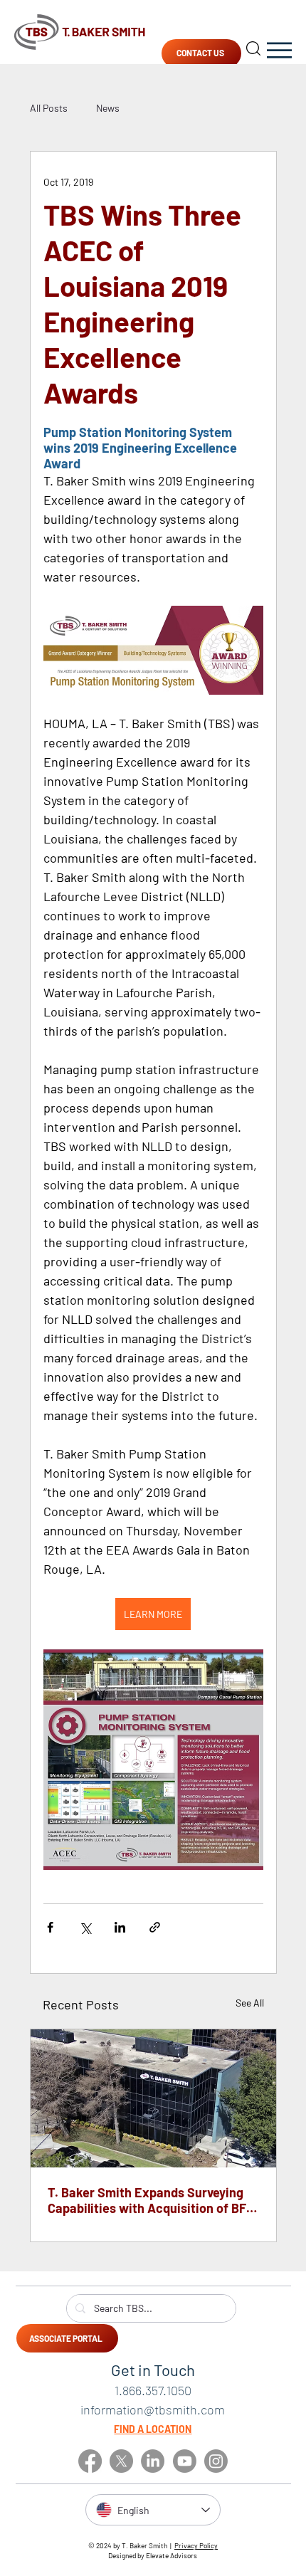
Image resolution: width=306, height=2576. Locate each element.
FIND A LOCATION (153, 2429)
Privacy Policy (196, 2545)
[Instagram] (216, 2461)
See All (250, 2003)
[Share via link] (155, 1927)
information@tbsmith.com (153, 2409)
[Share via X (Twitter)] (85, 1927)
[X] (121, 2461)
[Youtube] (185, 2461)
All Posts (49, 108)
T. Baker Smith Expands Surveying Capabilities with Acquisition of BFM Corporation (152, 2200)
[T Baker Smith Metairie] (153, 2098)
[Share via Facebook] (50, 1927)
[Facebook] (90, 2461)
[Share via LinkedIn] (120, 1927)
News (108, 108)
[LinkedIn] (153, 2461)
